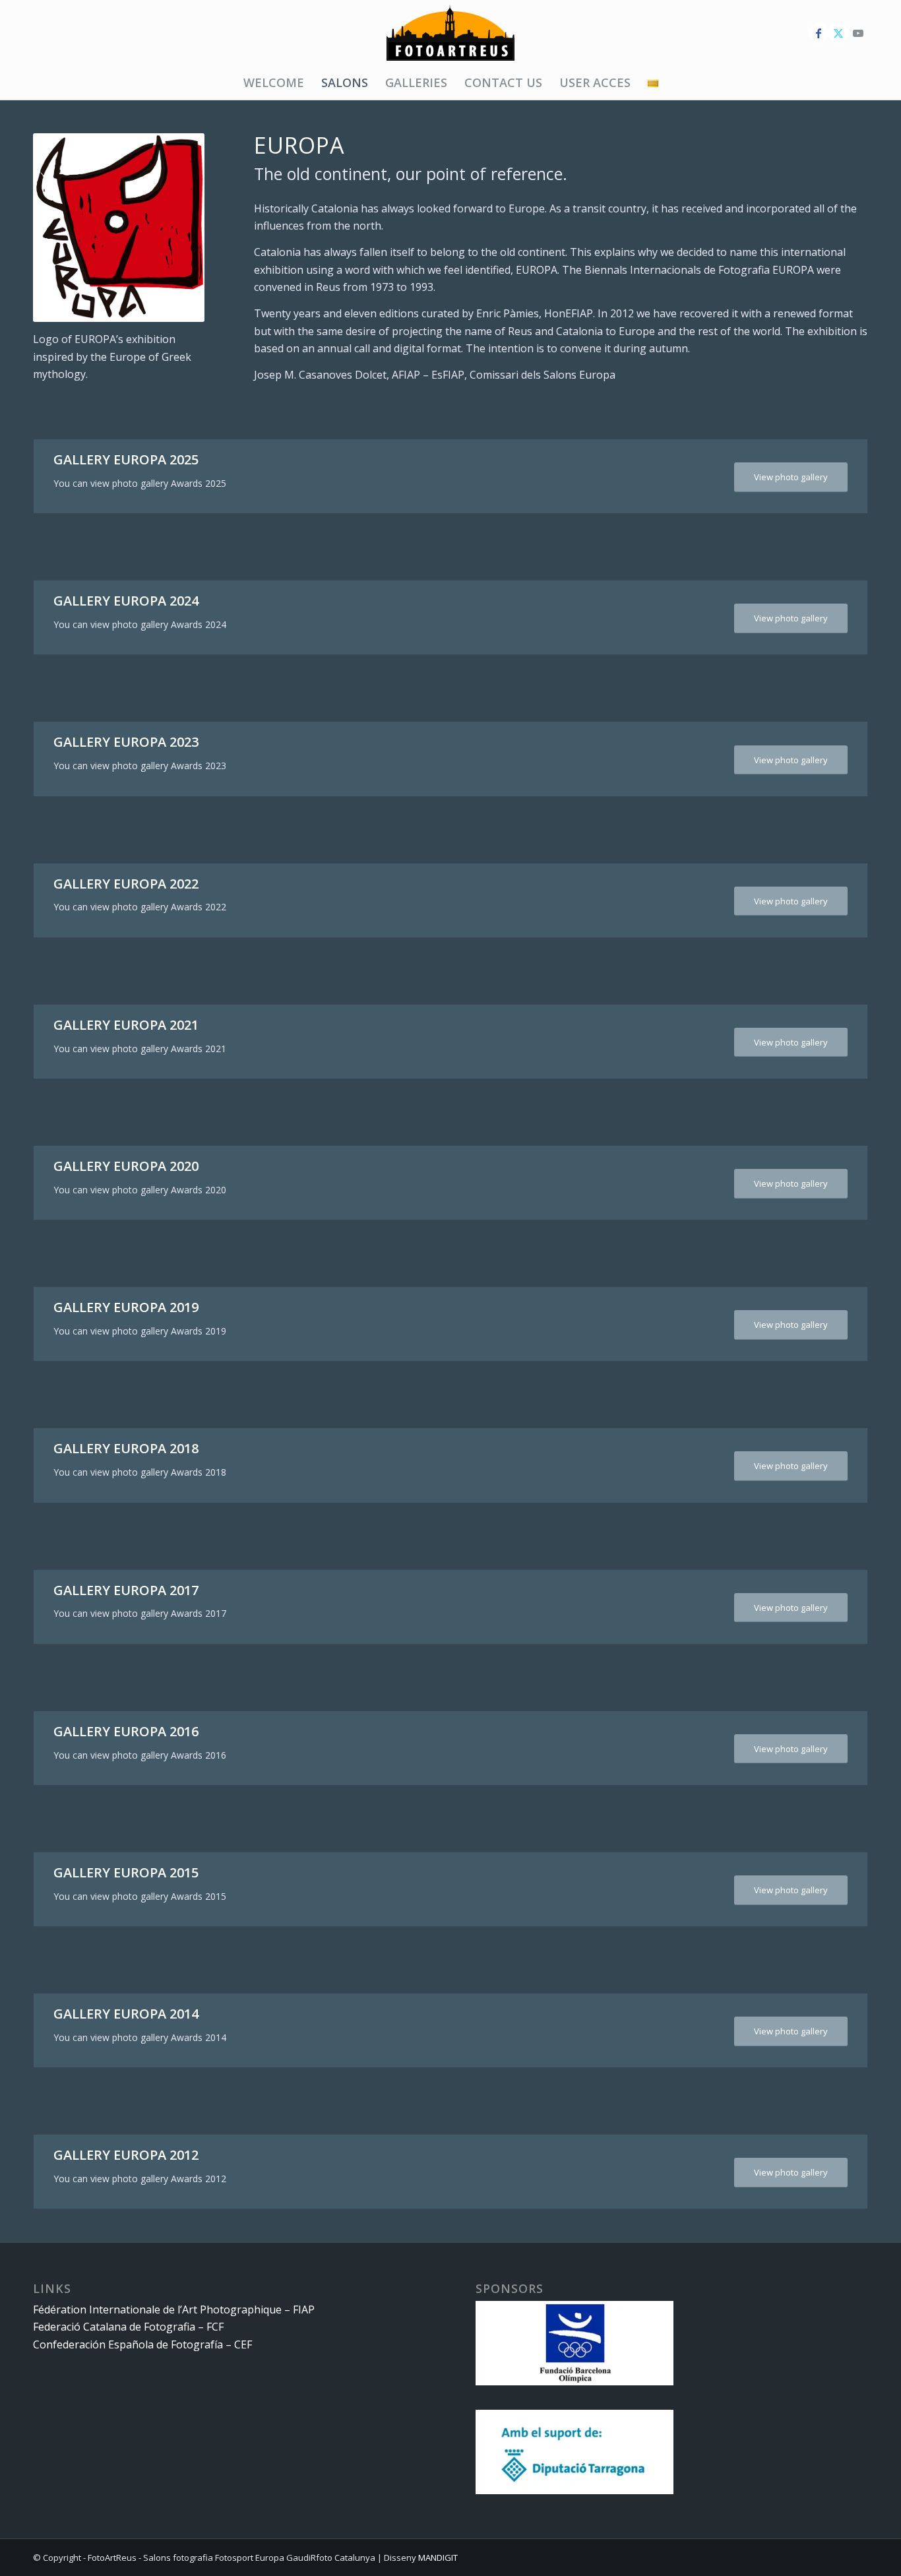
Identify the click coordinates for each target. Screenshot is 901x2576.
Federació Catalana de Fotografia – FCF (128, 2327)
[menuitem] (274, 82)
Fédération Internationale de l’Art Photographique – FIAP (174, 2309)
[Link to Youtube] (858, 33)
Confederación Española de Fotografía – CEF (142, 2344)
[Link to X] (838, 33)
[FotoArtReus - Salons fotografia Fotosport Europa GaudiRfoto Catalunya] (450, 33)
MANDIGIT (438, 2558)
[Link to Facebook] (819, 33)
